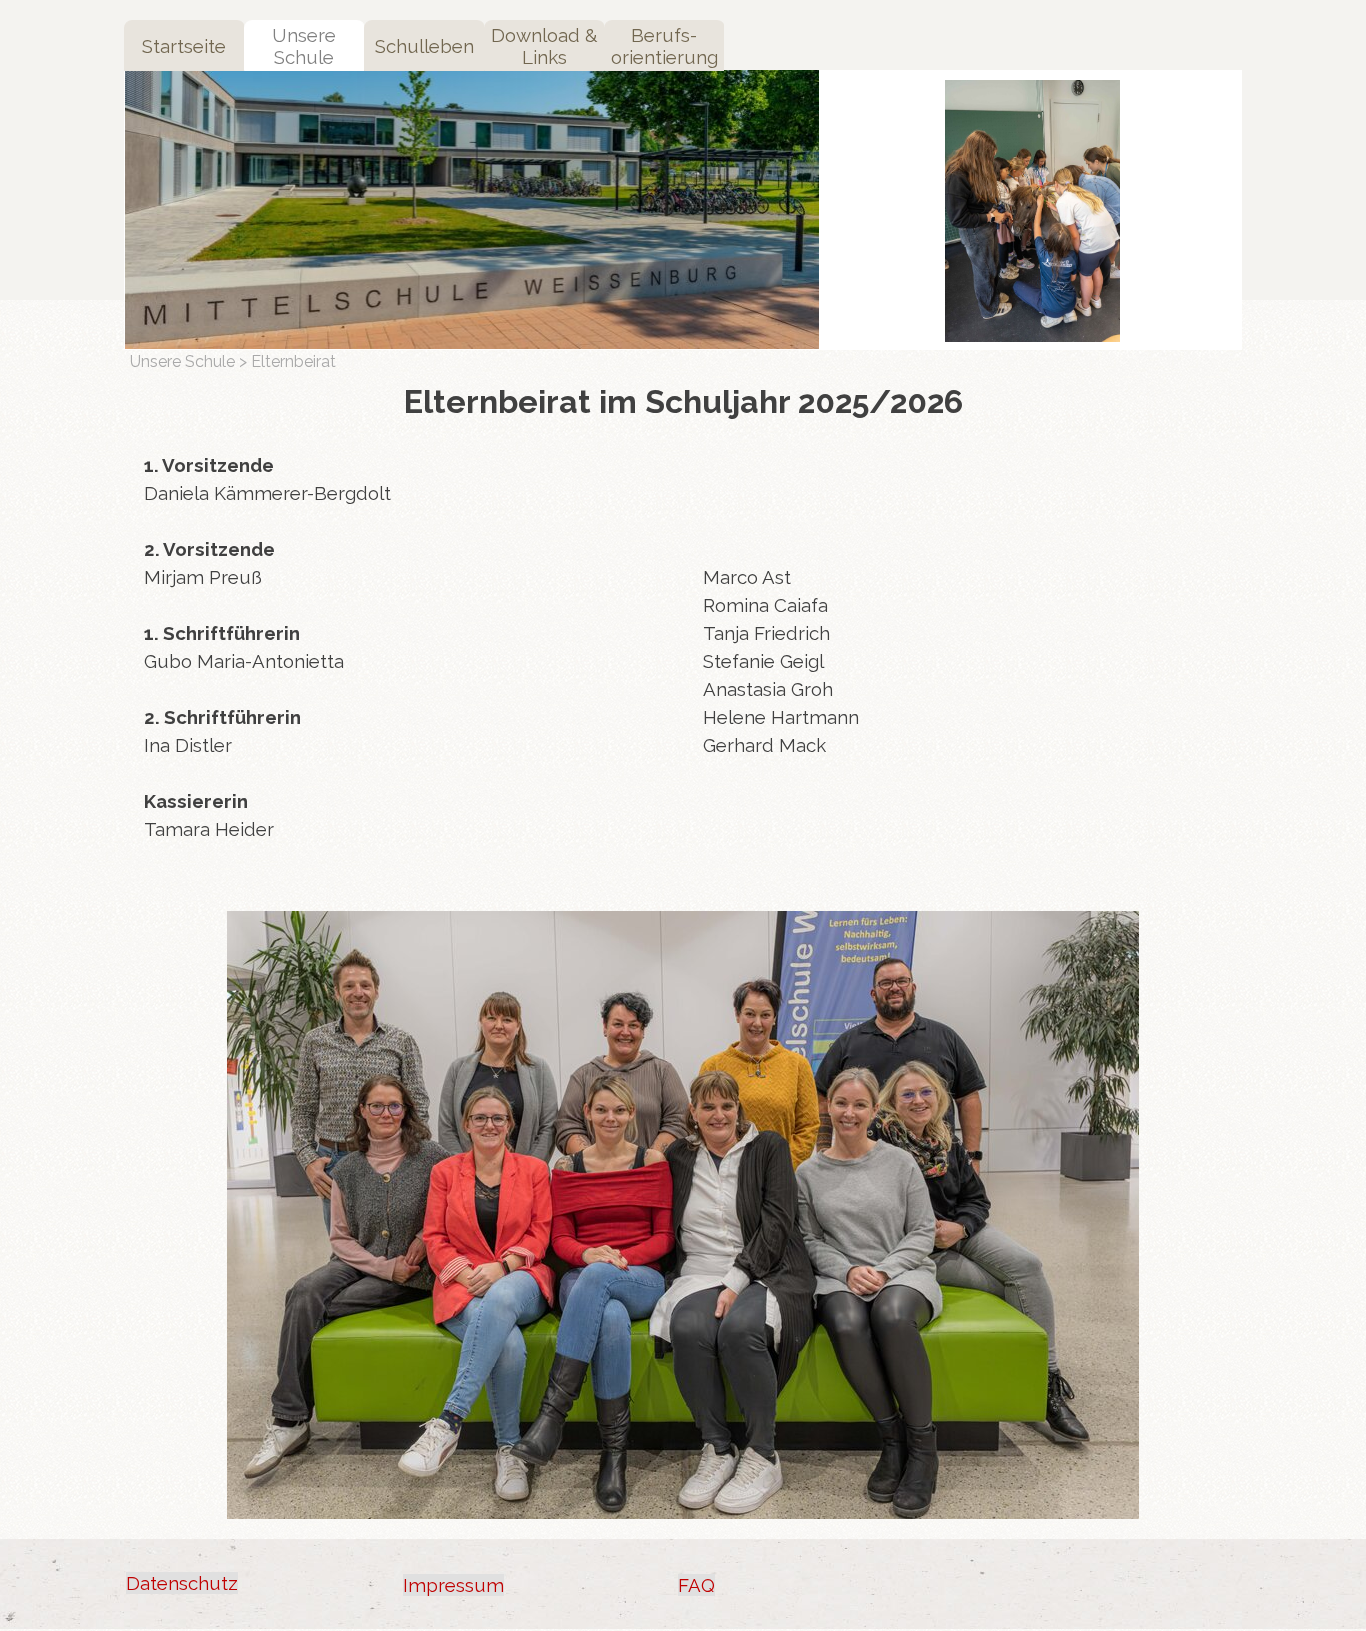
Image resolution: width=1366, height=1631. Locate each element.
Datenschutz (182, 1583)
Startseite (184, 46)
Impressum (453, 1585)
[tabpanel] (403, 661)
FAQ (696, 1585)
